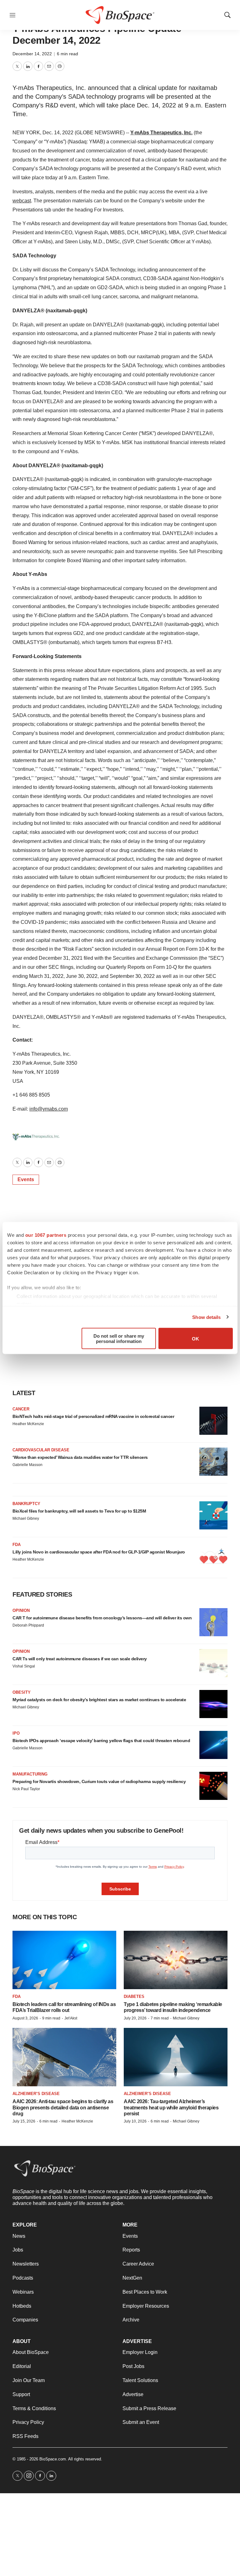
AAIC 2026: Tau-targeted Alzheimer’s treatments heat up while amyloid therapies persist (171, 2107)
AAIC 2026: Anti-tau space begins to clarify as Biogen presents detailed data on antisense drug (63, 2107)
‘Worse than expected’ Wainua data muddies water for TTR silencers (80, 1457)
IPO (16, 1733)
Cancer (21, 1409)
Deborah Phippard (28, 1625)
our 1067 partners (46, 1235)
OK (195, 1338)
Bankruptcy (26, 1504)
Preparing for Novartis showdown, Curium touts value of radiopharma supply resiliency (99, 1781)
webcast (22, 201)
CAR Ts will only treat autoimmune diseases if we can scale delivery (80, 1659)
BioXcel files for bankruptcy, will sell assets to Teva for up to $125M (79, 1511)
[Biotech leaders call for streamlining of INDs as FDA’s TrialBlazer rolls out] (64, 1960)
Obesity (22, 1692)
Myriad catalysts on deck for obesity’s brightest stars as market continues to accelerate (99, 1700)
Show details (206, 1317)
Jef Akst (71, 2018)
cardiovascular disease (41, 1450)
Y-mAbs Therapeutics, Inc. (161, 133)
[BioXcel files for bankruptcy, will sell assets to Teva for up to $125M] (213, 1515)
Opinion (21, 1610)
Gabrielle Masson (27, 1465)
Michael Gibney (26, 1518)
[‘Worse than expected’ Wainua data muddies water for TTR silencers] (213, 1462)
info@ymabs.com (49, 1109)
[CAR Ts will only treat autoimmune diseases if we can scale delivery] (213, 1663)
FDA (17, 1545)
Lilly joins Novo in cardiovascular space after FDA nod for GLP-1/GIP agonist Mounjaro (99, 1552)
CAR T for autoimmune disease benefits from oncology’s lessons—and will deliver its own (102, 1618)
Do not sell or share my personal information (119, 1339)
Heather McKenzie (28, 1424)
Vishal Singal (24, 1666)
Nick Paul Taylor (26, 1789)
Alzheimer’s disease (36, 2094)
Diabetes (134, 1996)
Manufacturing (30, 1774)
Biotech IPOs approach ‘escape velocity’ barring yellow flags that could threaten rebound (101, 1741)
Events (26, 1179)
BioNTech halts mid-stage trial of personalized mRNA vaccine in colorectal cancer (93, 1416)
